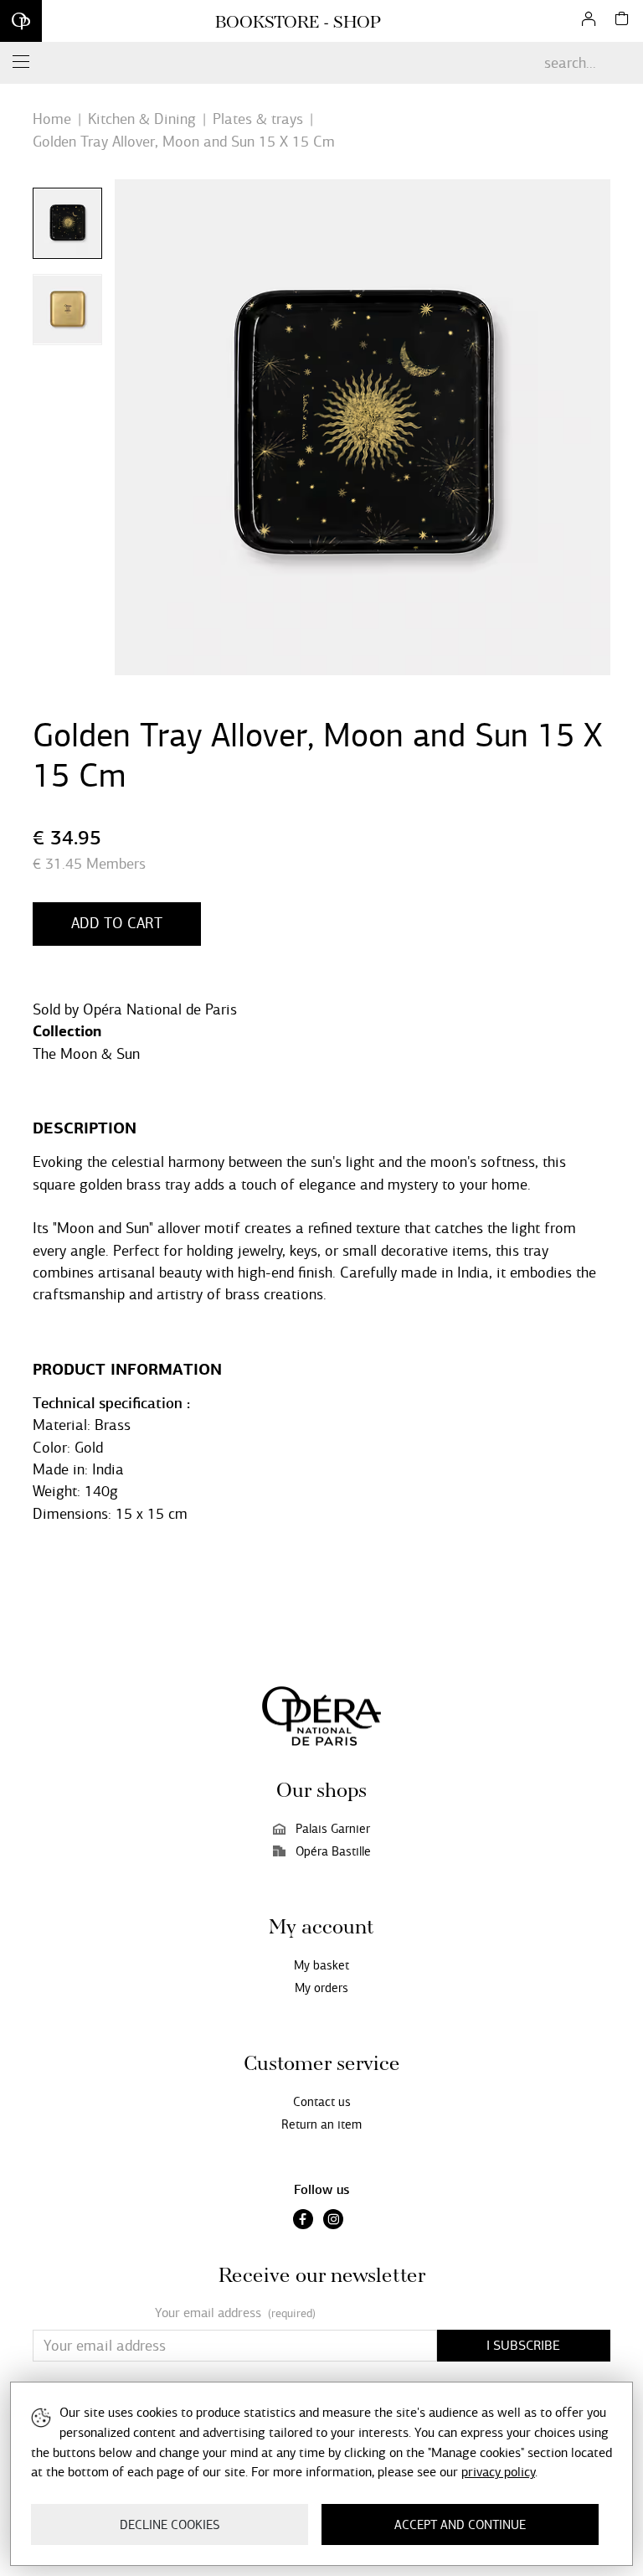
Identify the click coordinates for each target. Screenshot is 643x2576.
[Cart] (622, 21)
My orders (321, 1988)
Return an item (321, 2124)
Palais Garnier (333, 1829)
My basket (321, 1965)
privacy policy (498, 2472)
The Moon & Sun (86, 1054)
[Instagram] (333, 2221)
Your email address (235, 2313)
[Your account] (589, 21)
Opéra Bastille (333, 1851)
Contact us (322, 2102)
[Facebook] (303, 2221)
